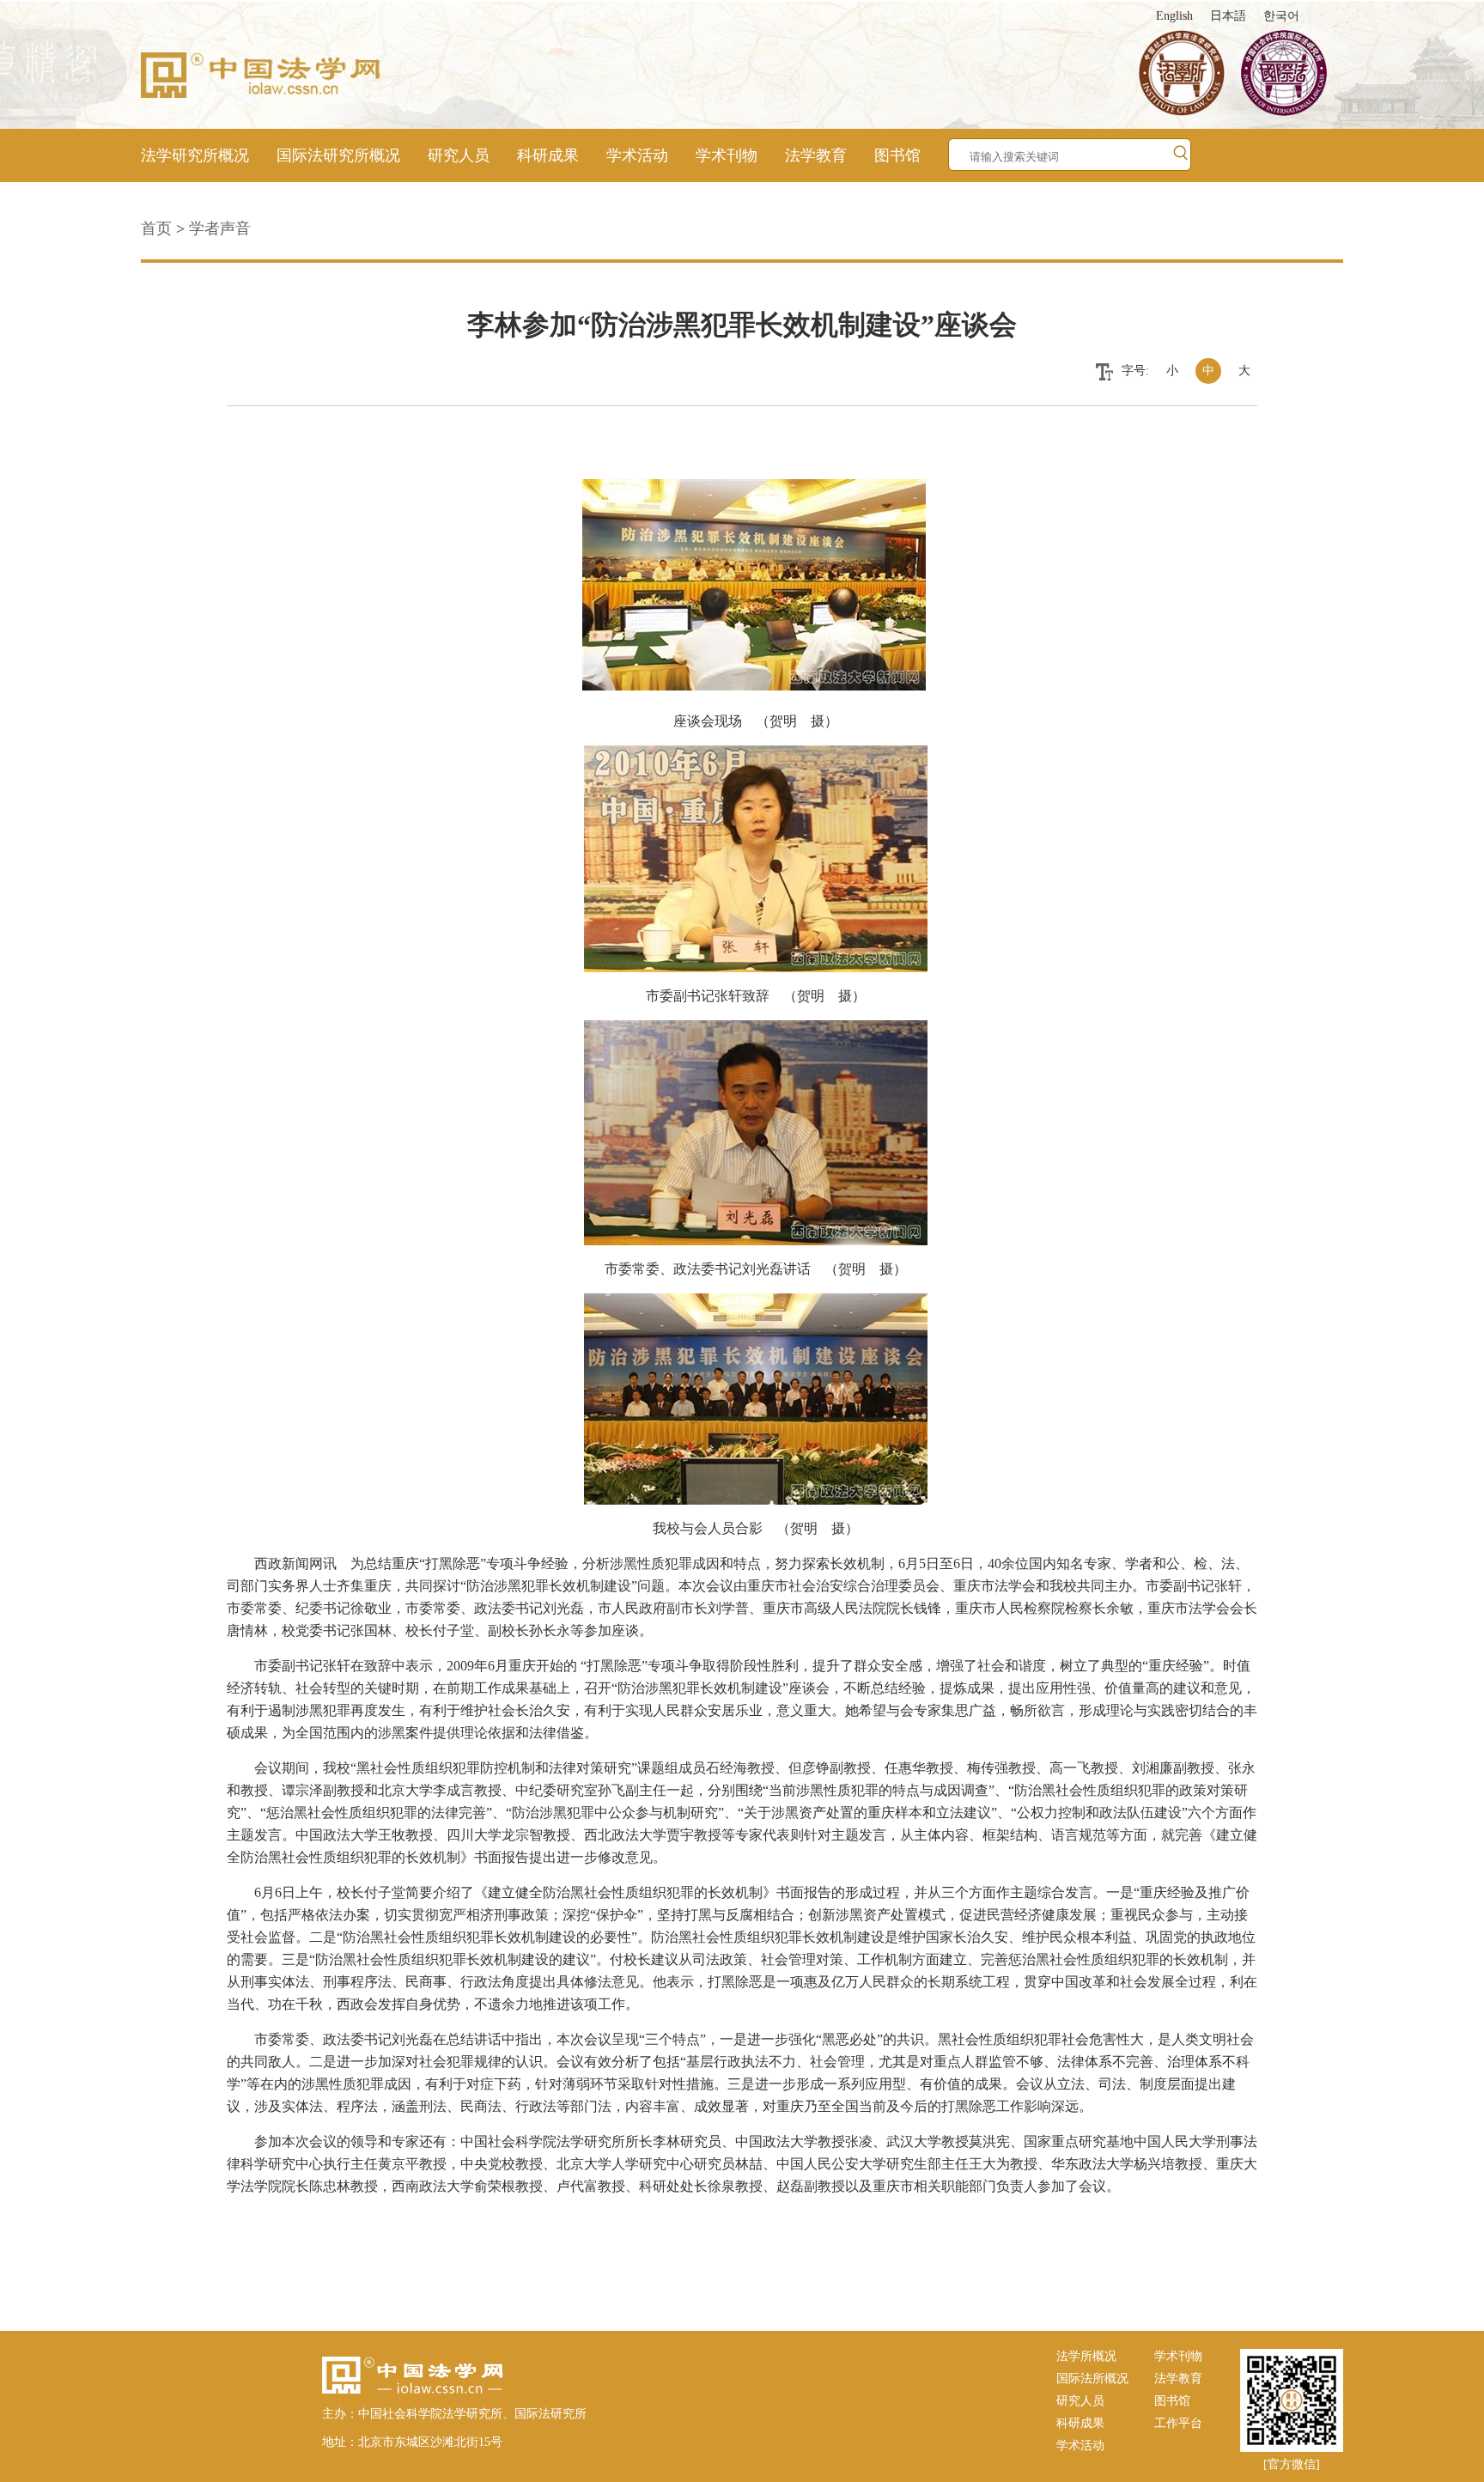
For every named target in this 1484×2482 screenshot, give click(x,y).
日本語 (1228, 16)
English (1174, 16)
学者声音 (220, 228)
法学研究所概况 (195, 155)
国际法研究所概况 (338, 155)
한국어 (1281, 16)
